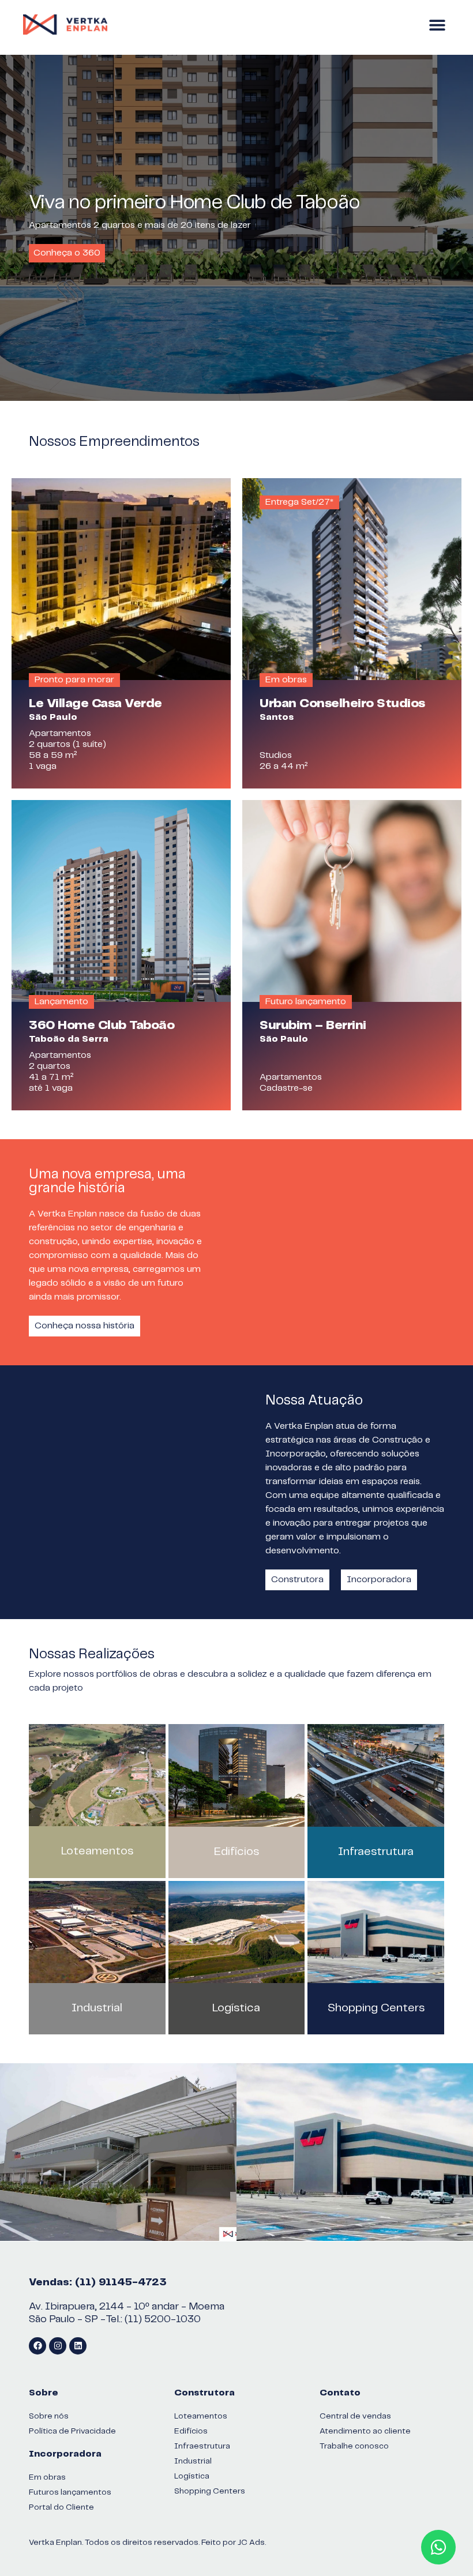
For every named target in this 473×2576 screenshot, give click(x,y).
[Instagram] (58, 2346)
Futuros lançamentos (70, 2492)
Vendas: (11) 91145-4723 (98, 2282)
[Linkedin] (78, 2346)
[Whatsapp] (438, 2547)
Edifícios (236, 1852)
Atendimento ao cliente (365, 2431)
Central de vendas (355, 2416)
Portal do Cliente (61, 2507)
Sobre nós (49, 2416)
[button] (437, 25)
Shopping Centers (376, 2008)
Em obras (47, 2477)
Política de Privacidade (72, 2431)
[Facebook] (37, 2346)
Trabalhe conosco (354, 2446)
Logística (236, 2008)
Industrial (97, 2008)
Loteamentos (97, 1851)
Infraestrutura (376, 1852)
